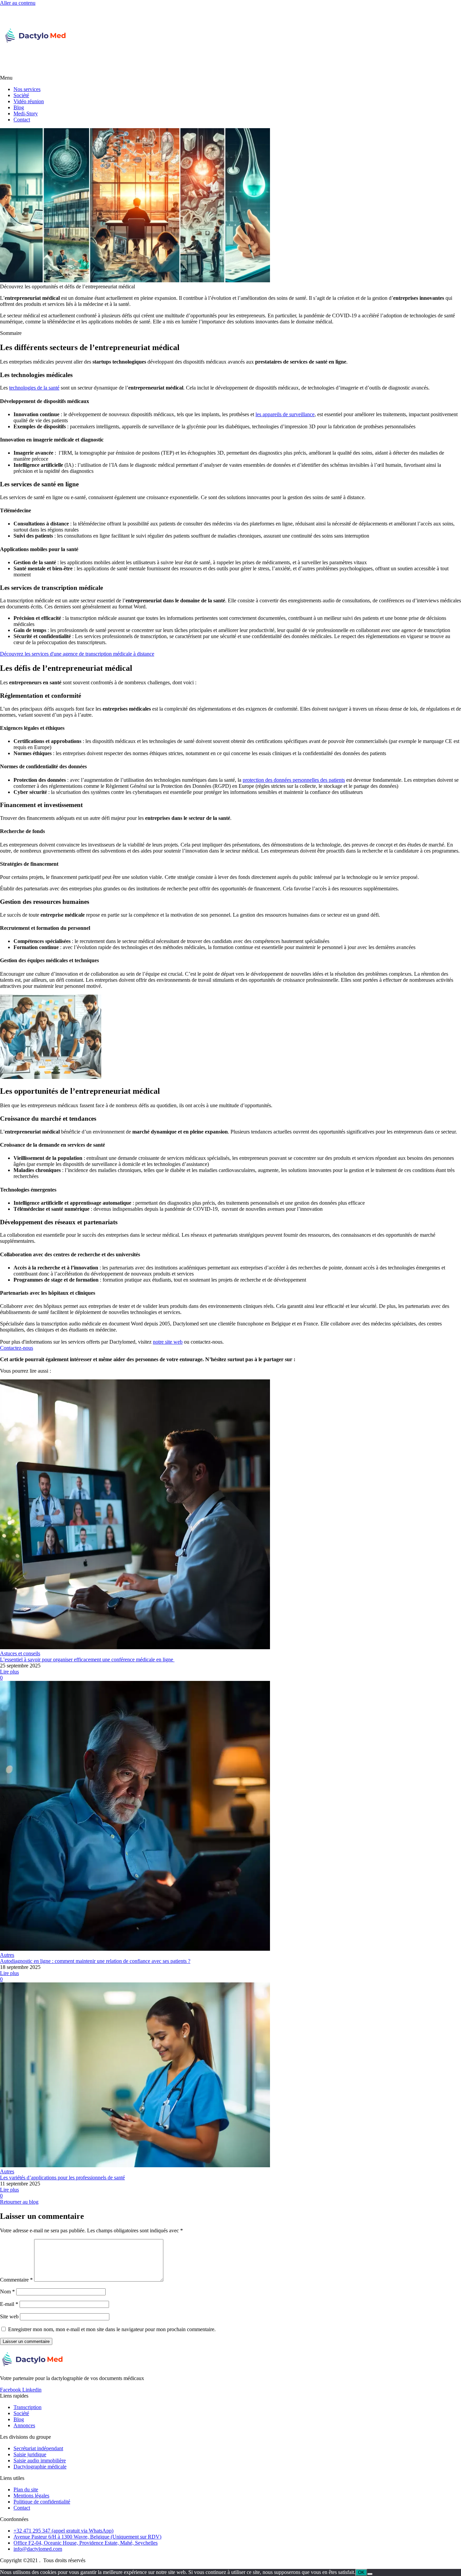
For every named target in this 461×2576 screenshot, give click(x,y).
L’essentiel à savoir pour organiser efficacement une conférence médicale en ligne (87, 1659)
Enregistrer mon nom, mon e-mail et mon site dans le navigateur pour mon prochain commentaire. (112, 2329)
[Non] (370, 2574)
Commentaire (16, 2280)
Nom (7, 2292)
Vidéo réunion (29, 101)
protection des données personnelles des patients (294, 780)
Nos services (27, 89)
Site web (9, 2316)
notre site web (168, 1342)
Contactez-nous (17, 1348)
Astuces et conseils (20, 1653)
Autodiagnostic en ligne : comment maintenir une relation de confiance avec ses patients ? (95, 1961)
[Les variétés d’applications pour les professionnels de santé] (231, 2076)
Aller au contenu (18, 3)
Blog (19, 107)
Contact (22, 120)
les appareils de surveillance (285, 414)
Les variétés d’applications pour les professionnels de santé (62, 2178)
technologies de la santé (34, 388)
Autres (7, 1955)
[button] (231, 78)
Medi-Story (26, 113)
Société (21, 95)
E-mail (9, 2304)
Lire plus (9, 1672)
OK (361, 2572)
